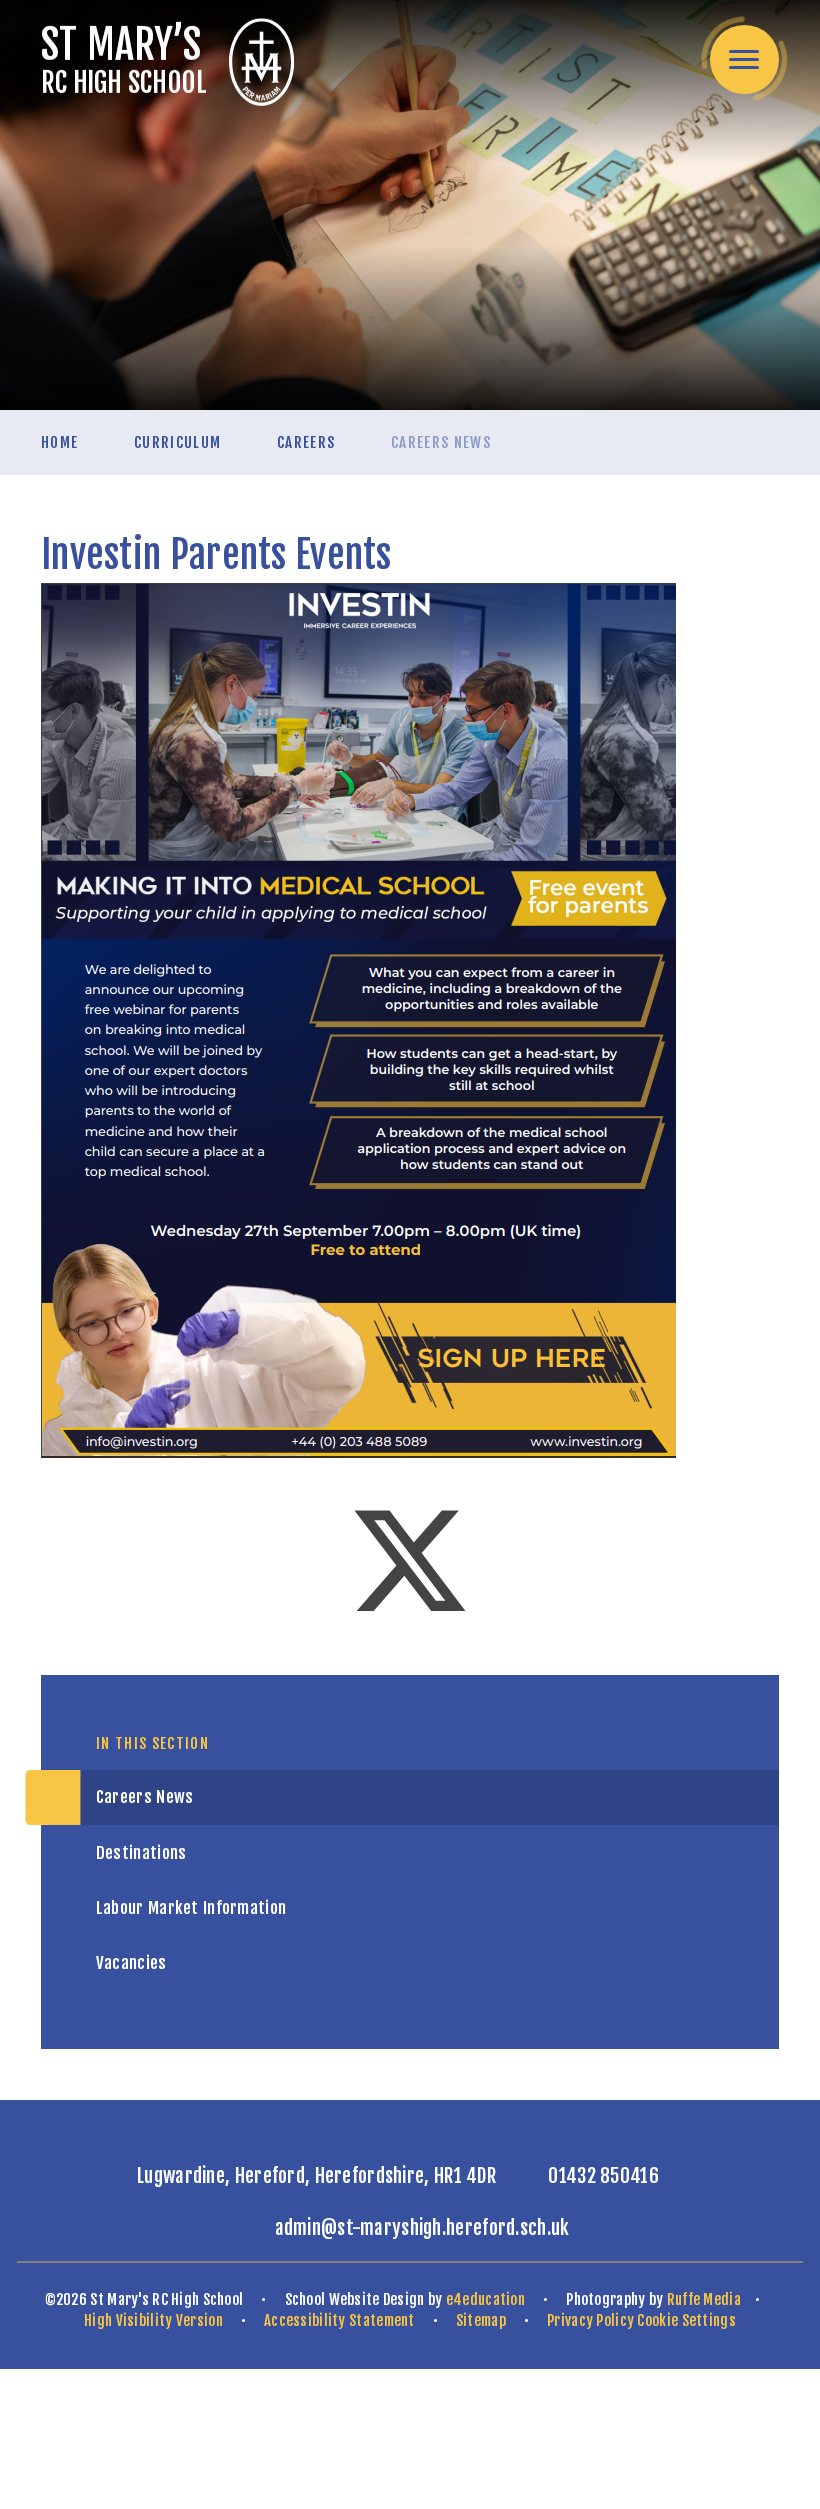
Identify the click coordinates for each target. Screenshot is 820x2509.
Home (59, 442)
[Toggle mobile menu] (744, 59)
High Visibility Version (153, 2320)
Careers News (441, 442)
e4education (485, 2299)
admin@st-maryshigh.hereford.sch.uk (422, 2228)
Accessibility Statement (339, 2320)
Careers (306, 442)
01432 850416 (603, 2176)
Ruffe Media (704, 2299)
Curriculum (178, 442)
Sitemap (481, 2320)
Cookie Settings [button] (686, 2320)
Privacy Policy (590, 2320)
